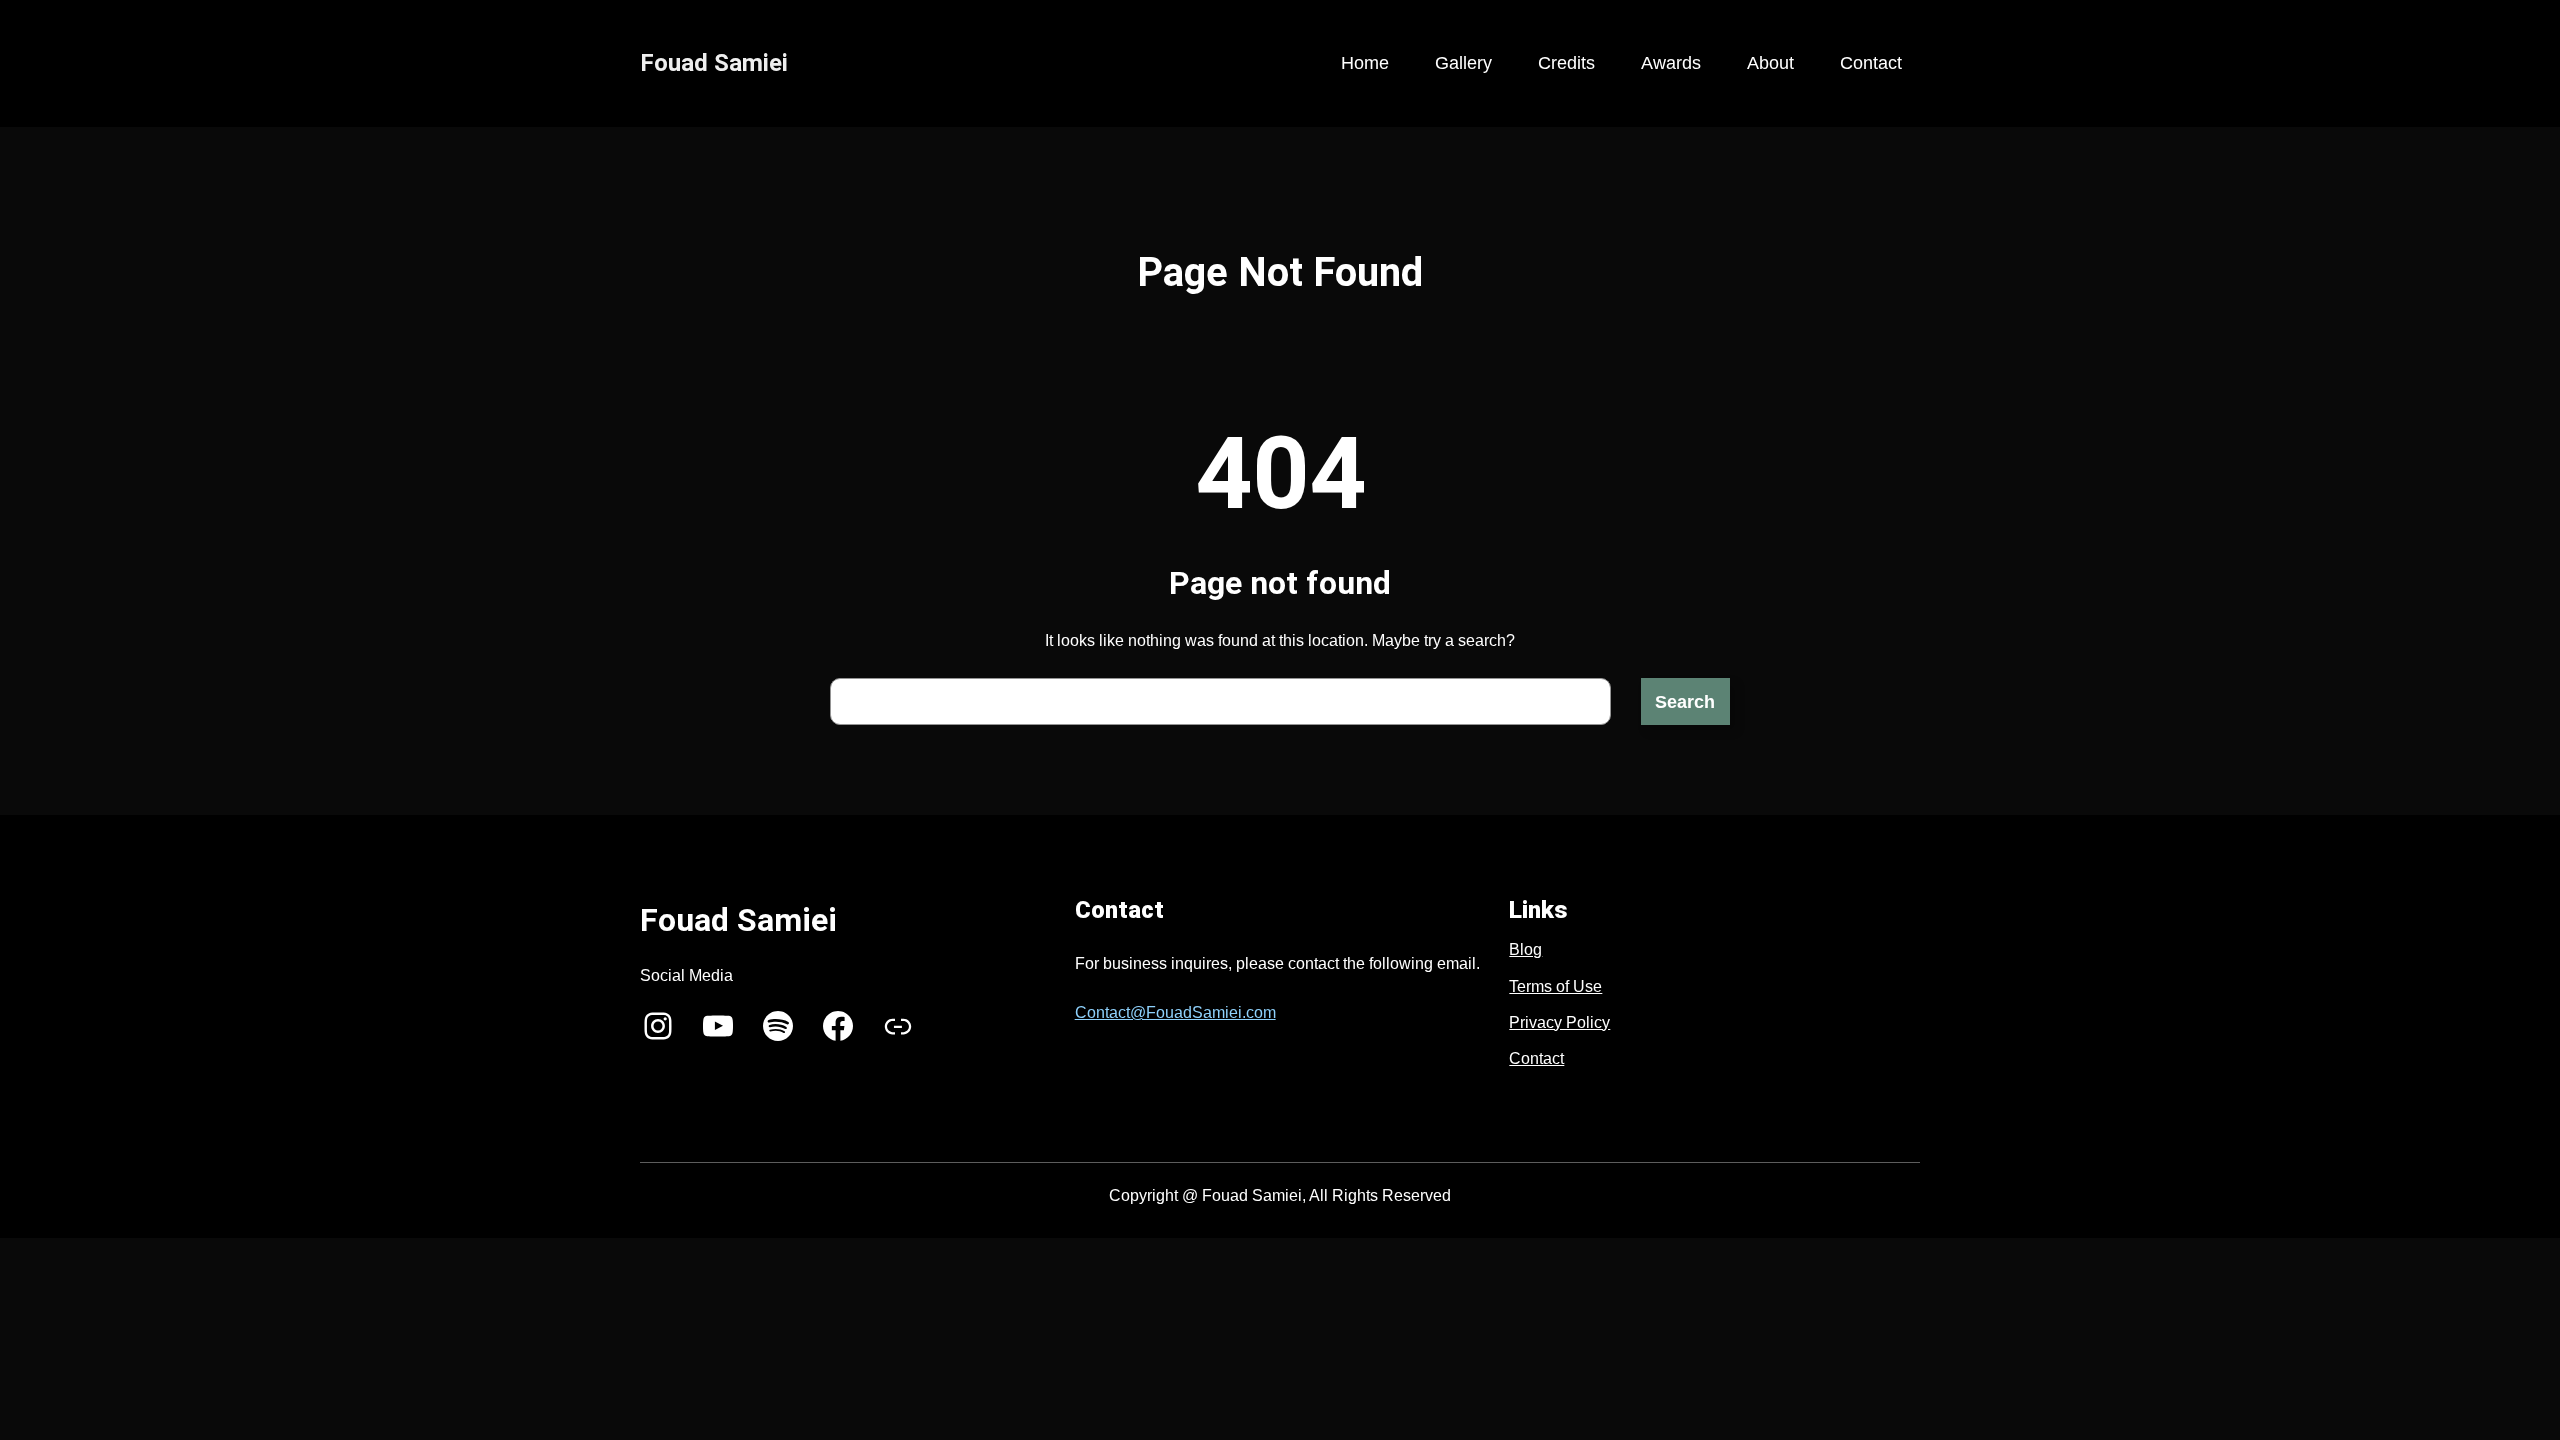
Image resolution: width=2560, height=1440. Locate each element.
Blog (1525, 949)
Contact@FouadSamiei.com (1175, 1012)
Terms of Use (1555, 986)
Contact (1536, 1058)
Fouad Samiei (714, 63)
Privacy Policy (1559, 1022)
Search (1685, 702)
